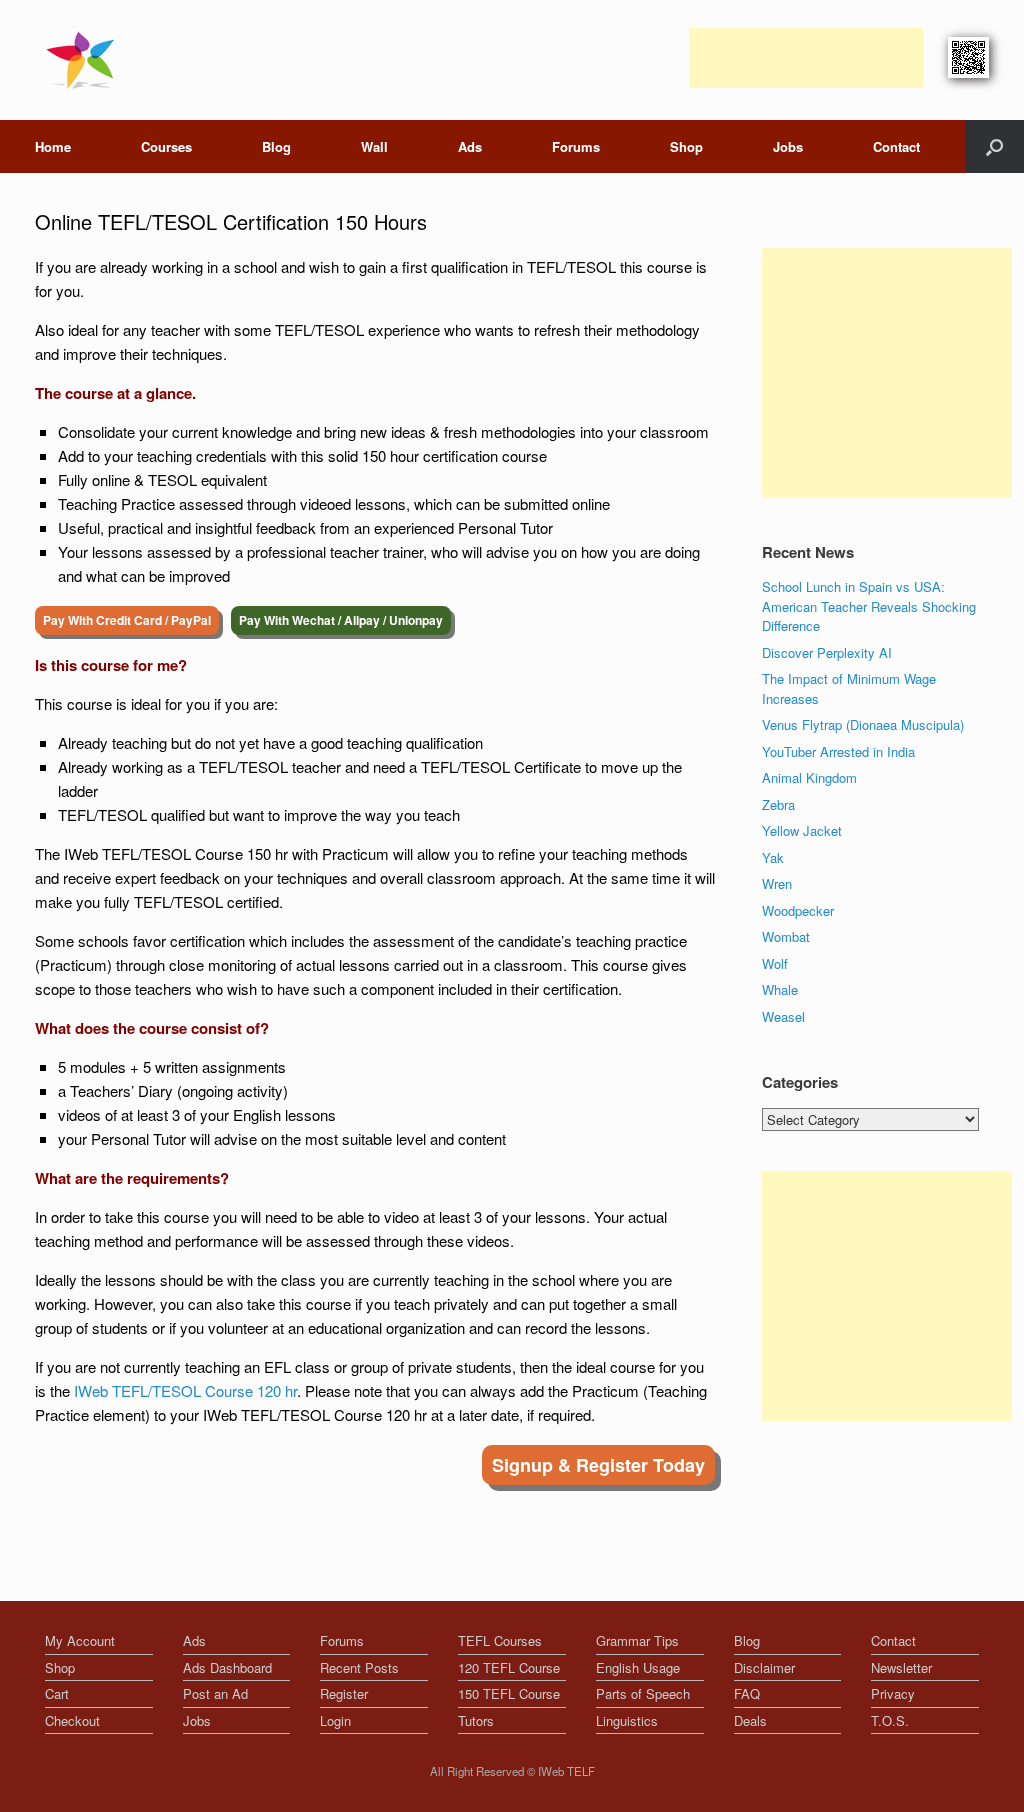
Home (53, 146)
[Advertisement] (806, 58)
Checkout (72, 1720)
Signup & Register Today (598, 1465)
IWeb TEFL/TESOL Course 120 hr (185, 1390)
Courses (166, 146)
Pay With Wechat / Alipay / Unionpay (341, 620)
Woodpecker (798, 910)
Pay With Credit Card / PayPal (127, 620)
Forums (576, 146)
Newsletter (901, 1667)
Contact (896, 146)
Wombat (786, 936)
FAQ (747, 1693)
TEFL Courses (500, 1640)
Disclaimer (764, 1667)
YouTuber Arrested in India (838, 751)
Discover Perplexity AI (827, 652)
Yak (773, 857)
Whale (780, 989)
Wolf (775, 963)
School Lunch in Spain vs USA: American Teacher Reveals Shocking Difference (869, 606)
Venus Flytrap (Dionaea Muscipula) (863, 724)
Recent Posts (359, 1667)
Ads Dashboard (227, 1667)
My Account (80, 1640)
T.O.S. (890, 1720)
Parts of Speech (643, 1693)
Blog (276, 146)
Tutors (476, 1720)
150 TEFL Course (509, 1693)
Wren (777, 883)
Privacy (893, 1693)
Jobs (788, 146)
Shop (686, 146)
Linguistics (627, 1720)
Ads (470, 146)
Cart (57, 1693)
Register (344, 1693)
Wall (374, 146)
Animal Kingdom (809, 777)
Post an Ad (215, 1693)
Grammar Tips (637, 1640)
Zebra (778, 804)
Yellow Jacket (802, 830)
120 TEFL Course (509, 1667)
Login (335, 1720)
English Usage (638, 1667)
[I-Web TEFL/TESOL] (84, 60)
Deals (750, 1720)
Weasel (783, 1016)
